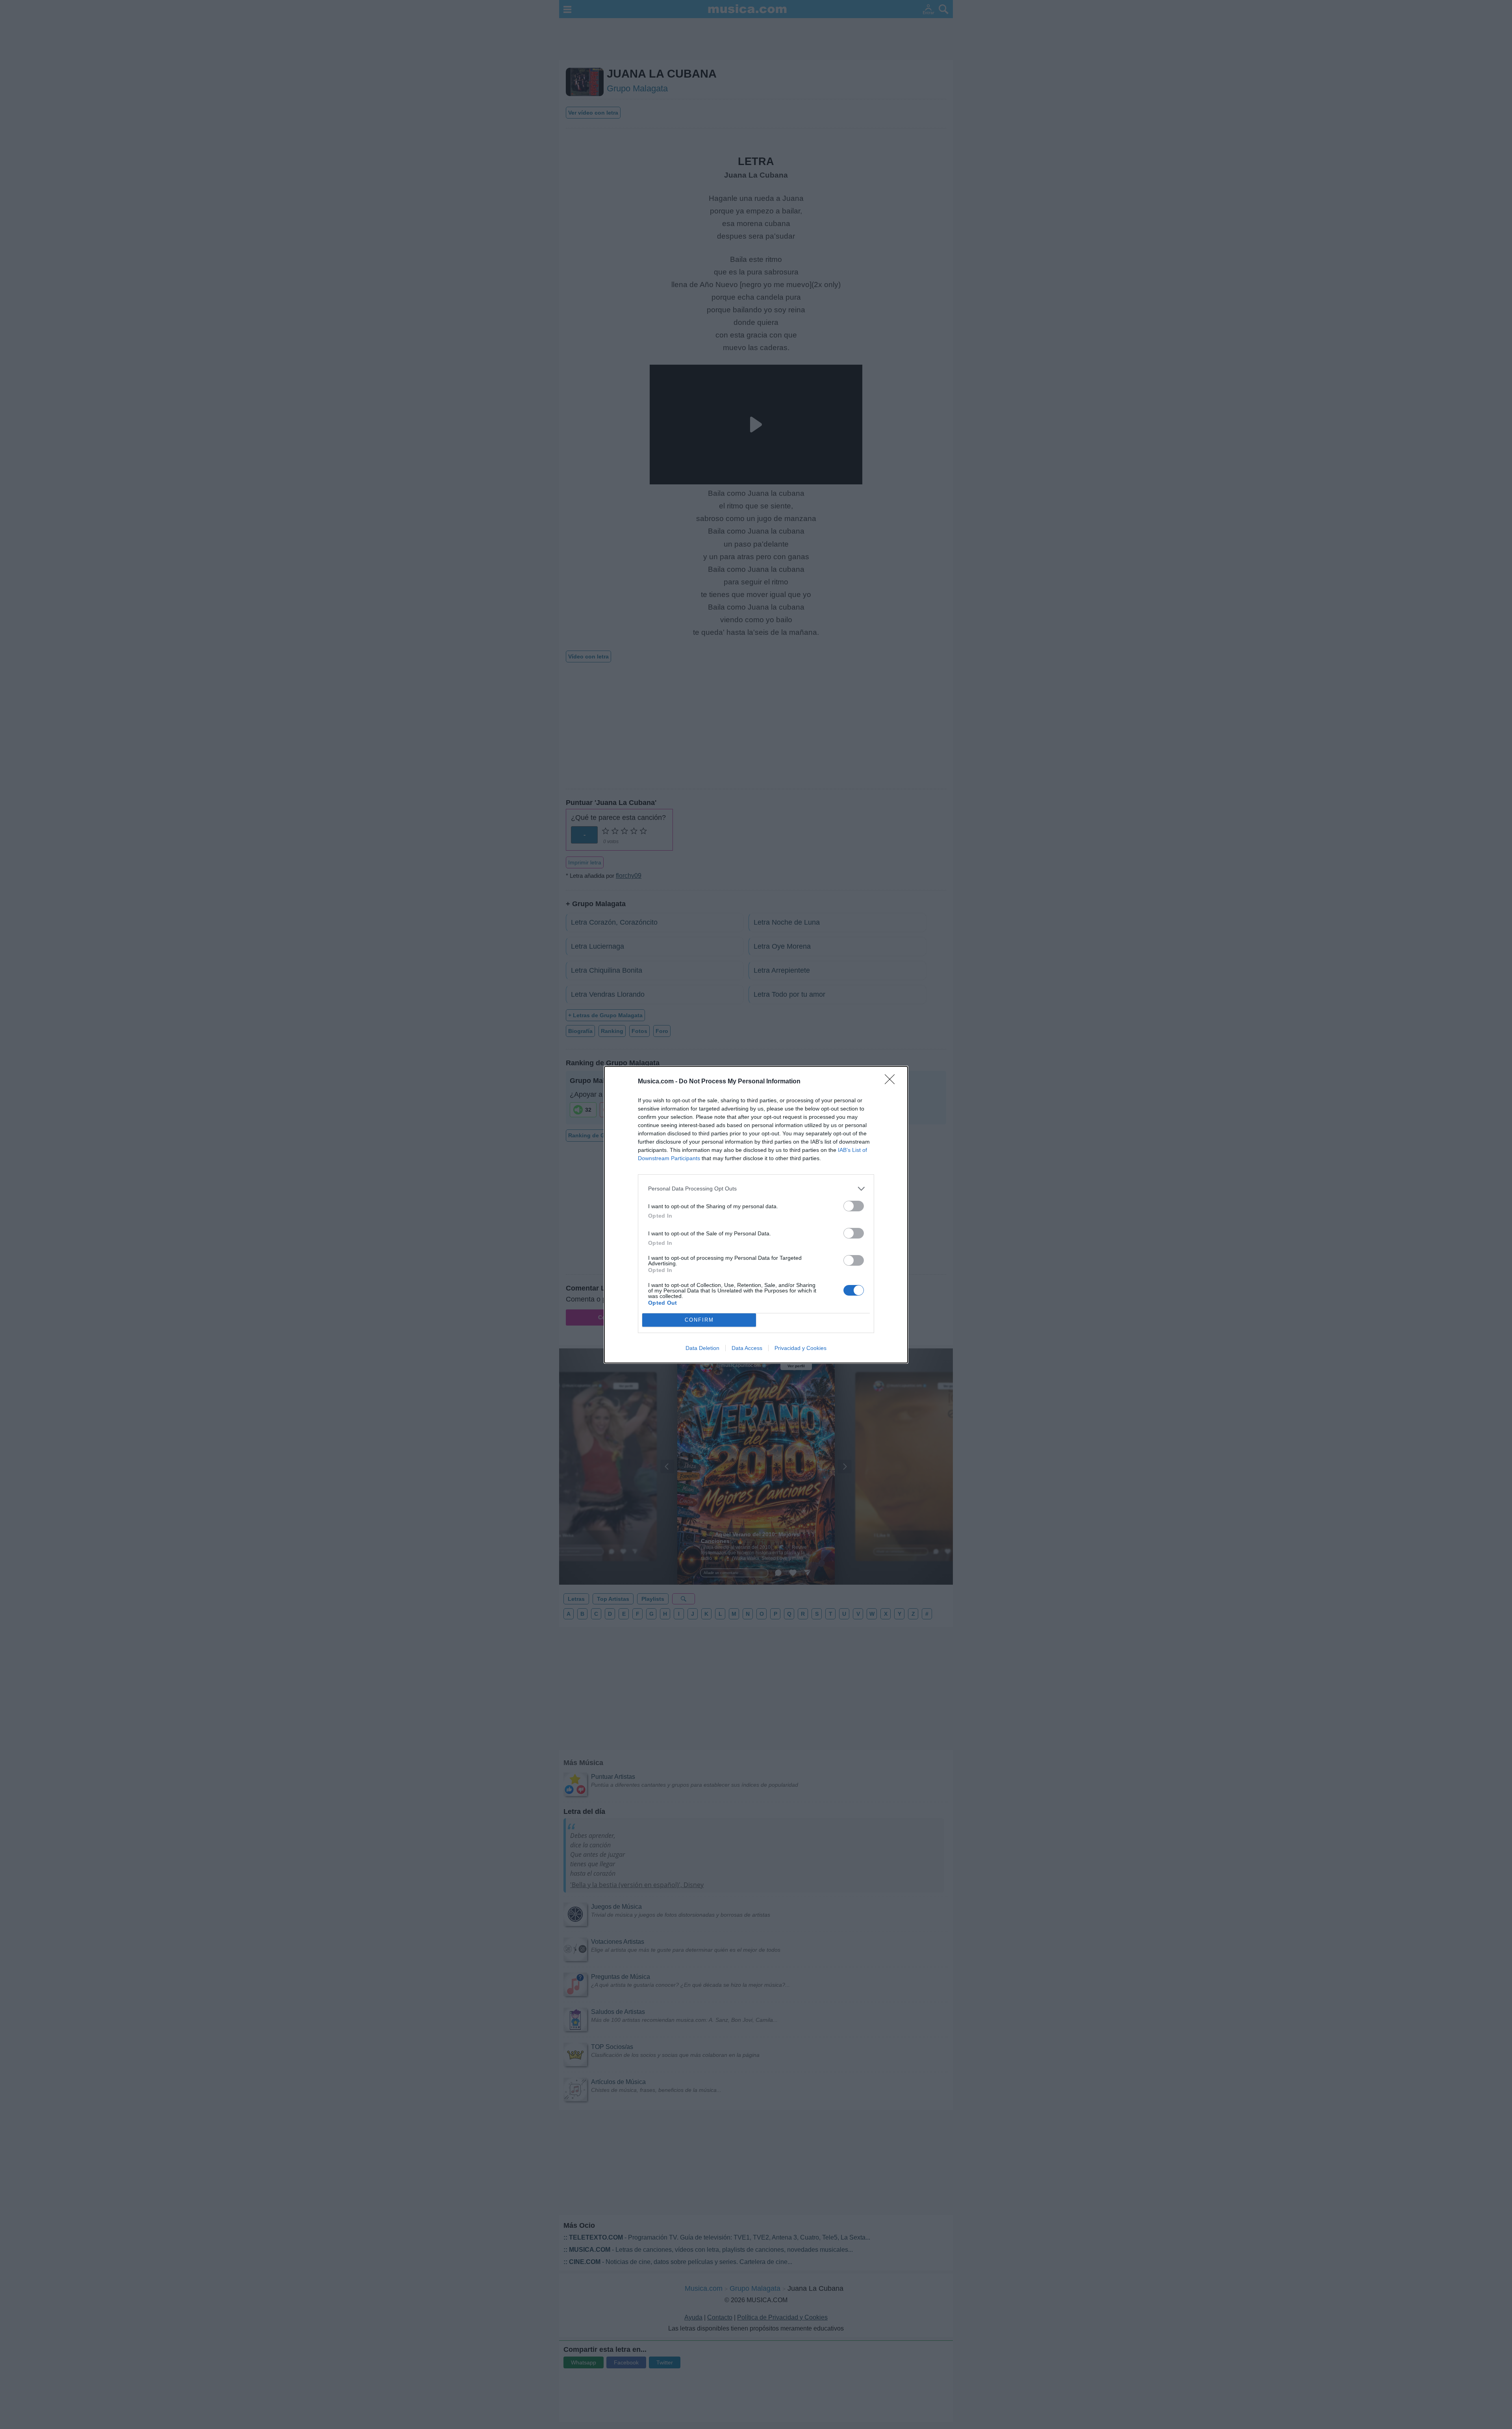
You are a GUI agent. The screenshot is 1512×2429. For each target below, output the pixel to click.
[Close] (892, 1082)
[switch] (854, 1206)
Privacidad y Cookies (800, 1348)
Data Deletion (702, 1348)
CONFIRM (699, 1320)
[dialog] (756, 1215)
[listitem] (756, 1189)
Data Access (747, 1348)
